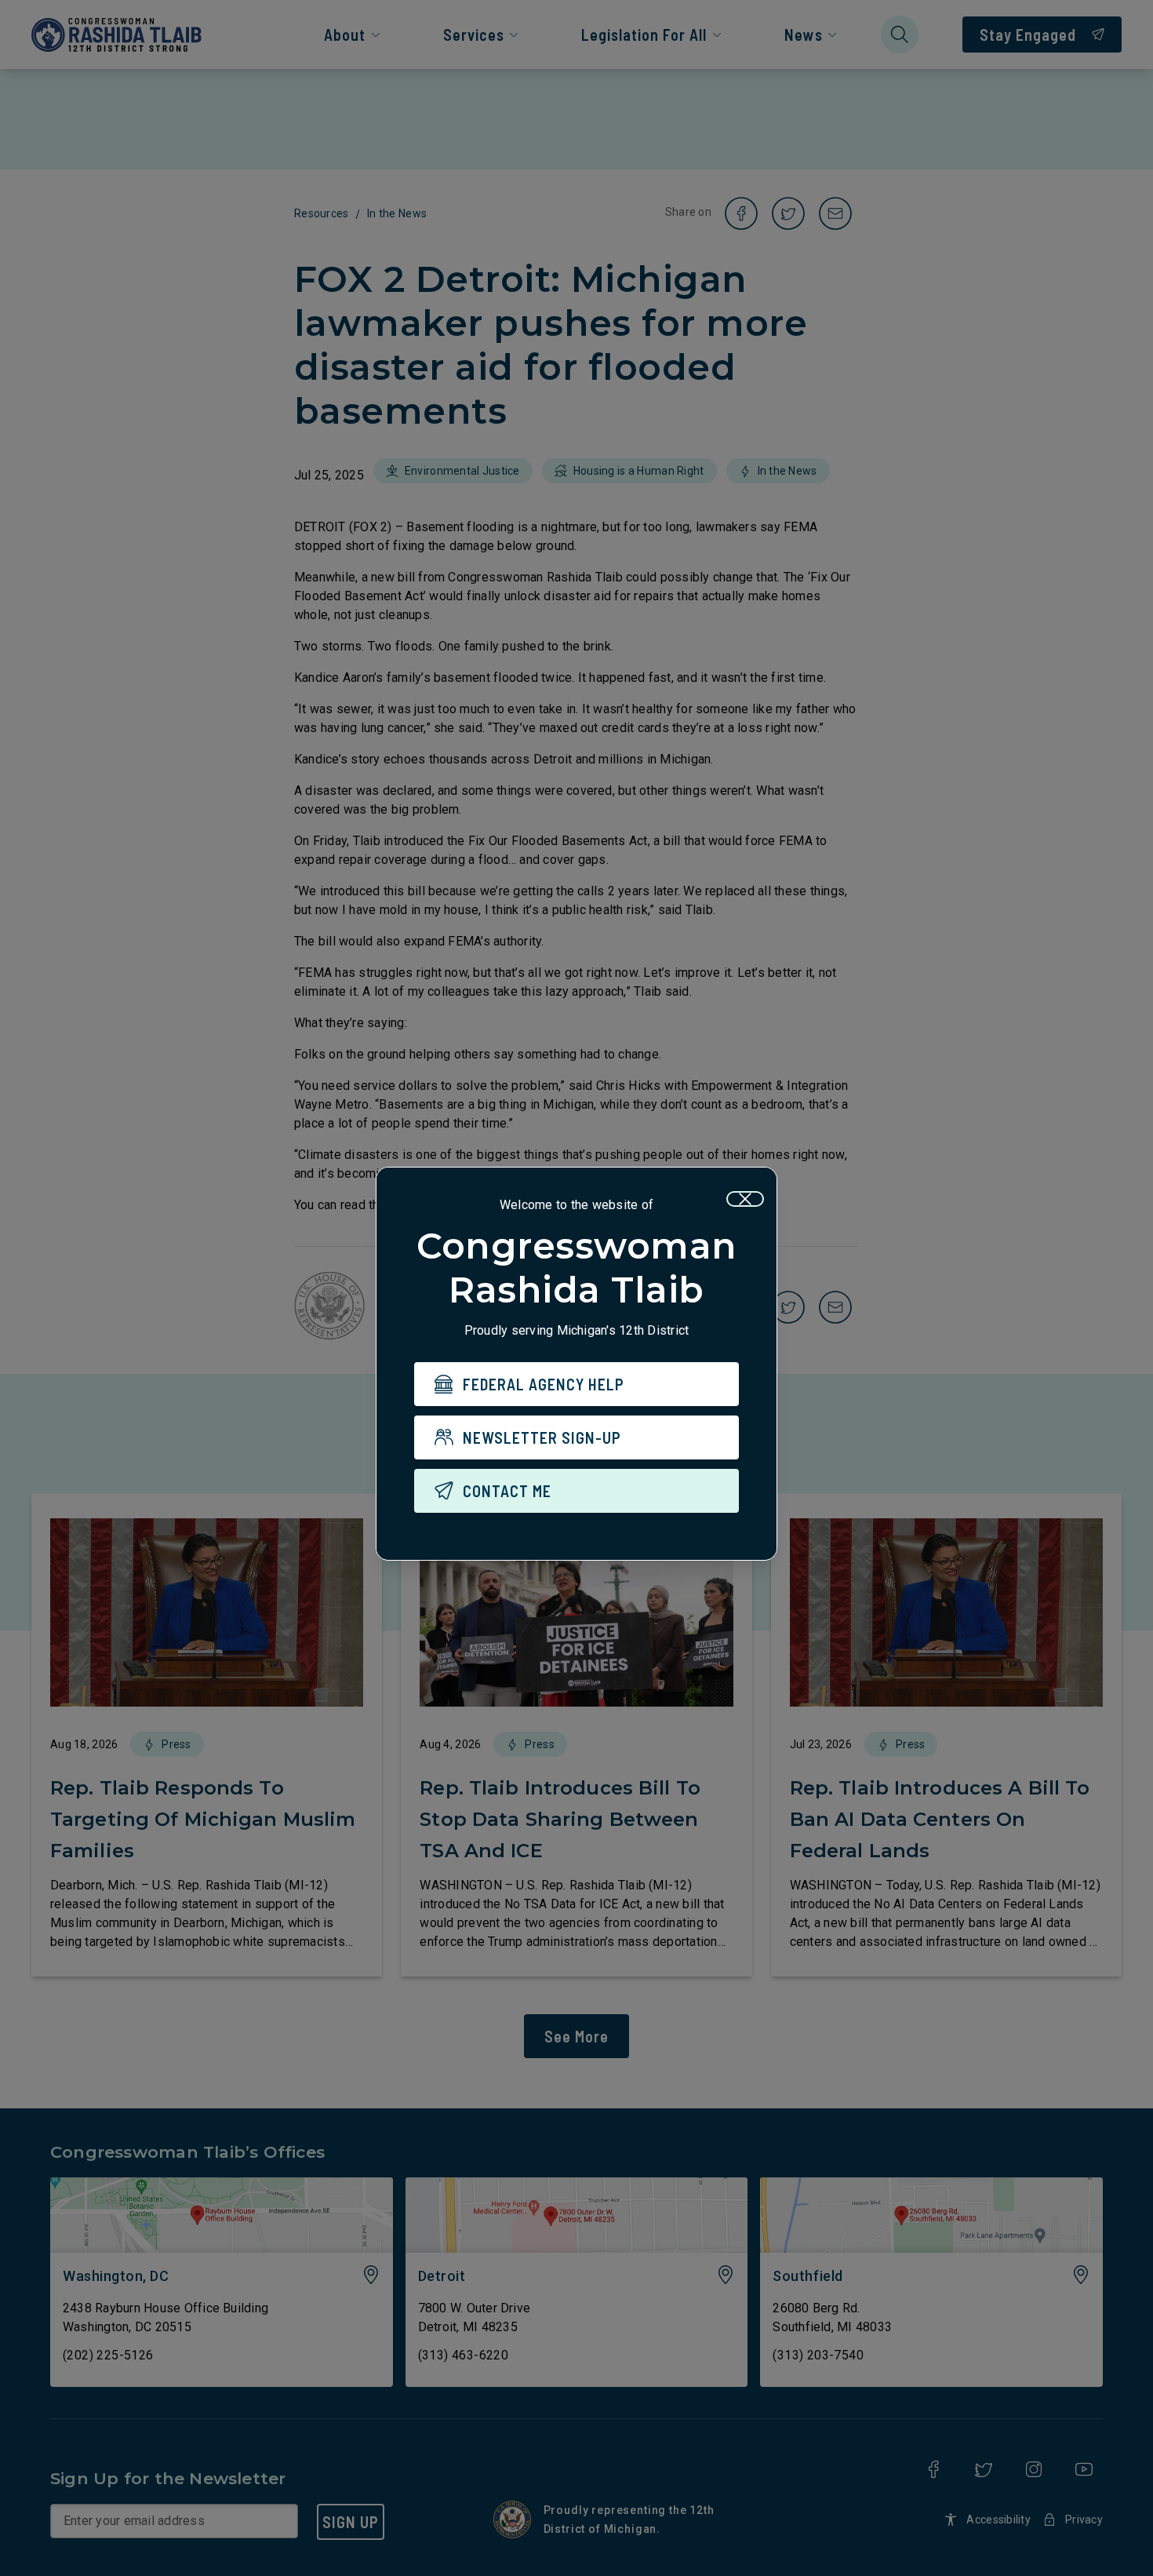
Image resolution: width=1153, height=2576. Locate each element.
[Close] (745, 1199)
